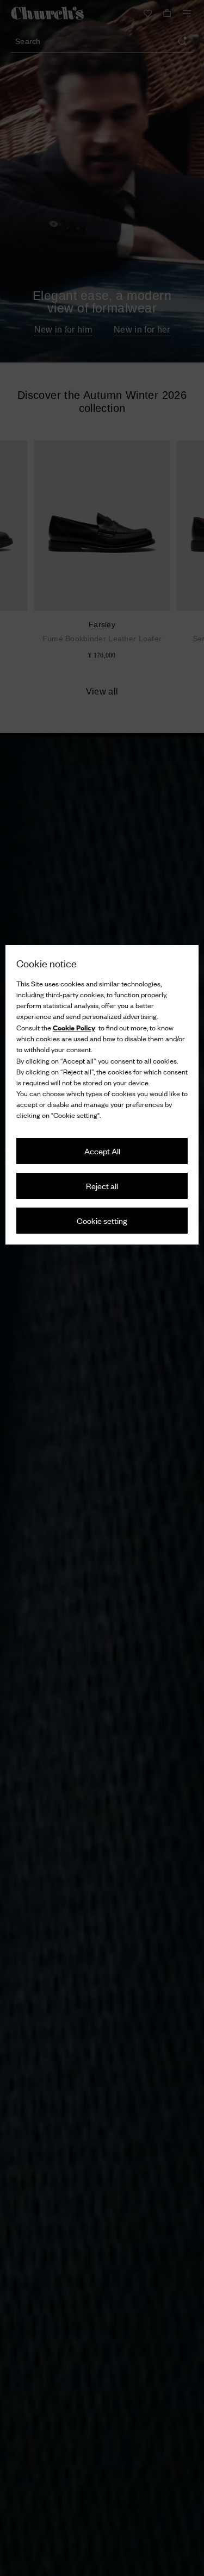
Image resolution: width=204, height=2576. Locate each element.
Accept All (102, 1151)
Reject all (102, 1186)
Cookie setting (102, 1220)
